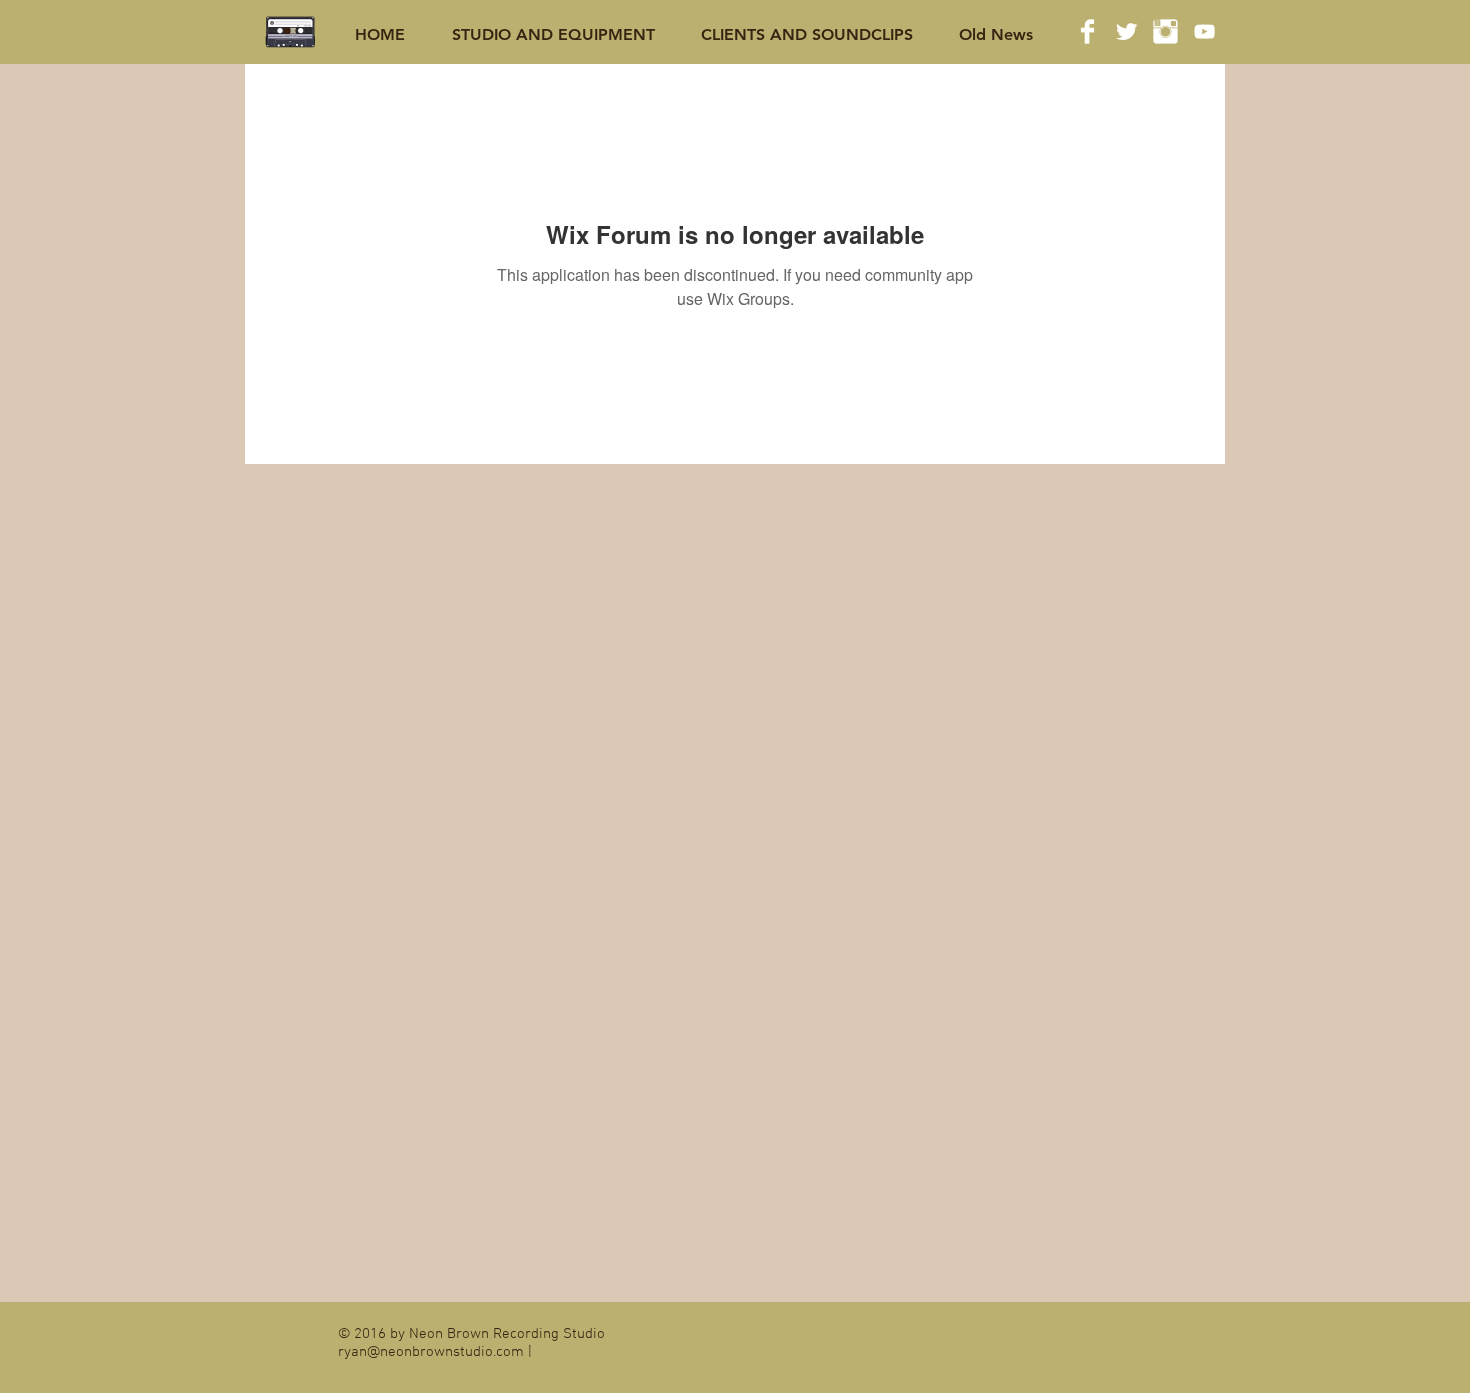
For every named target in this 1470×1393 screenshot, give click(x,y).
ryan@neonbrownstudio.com (431, 1352)
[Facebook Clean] (1087, 31)
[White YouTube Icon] (1204, 31)
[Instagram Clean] (1165, 31)
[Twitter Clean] (1126, 31)
